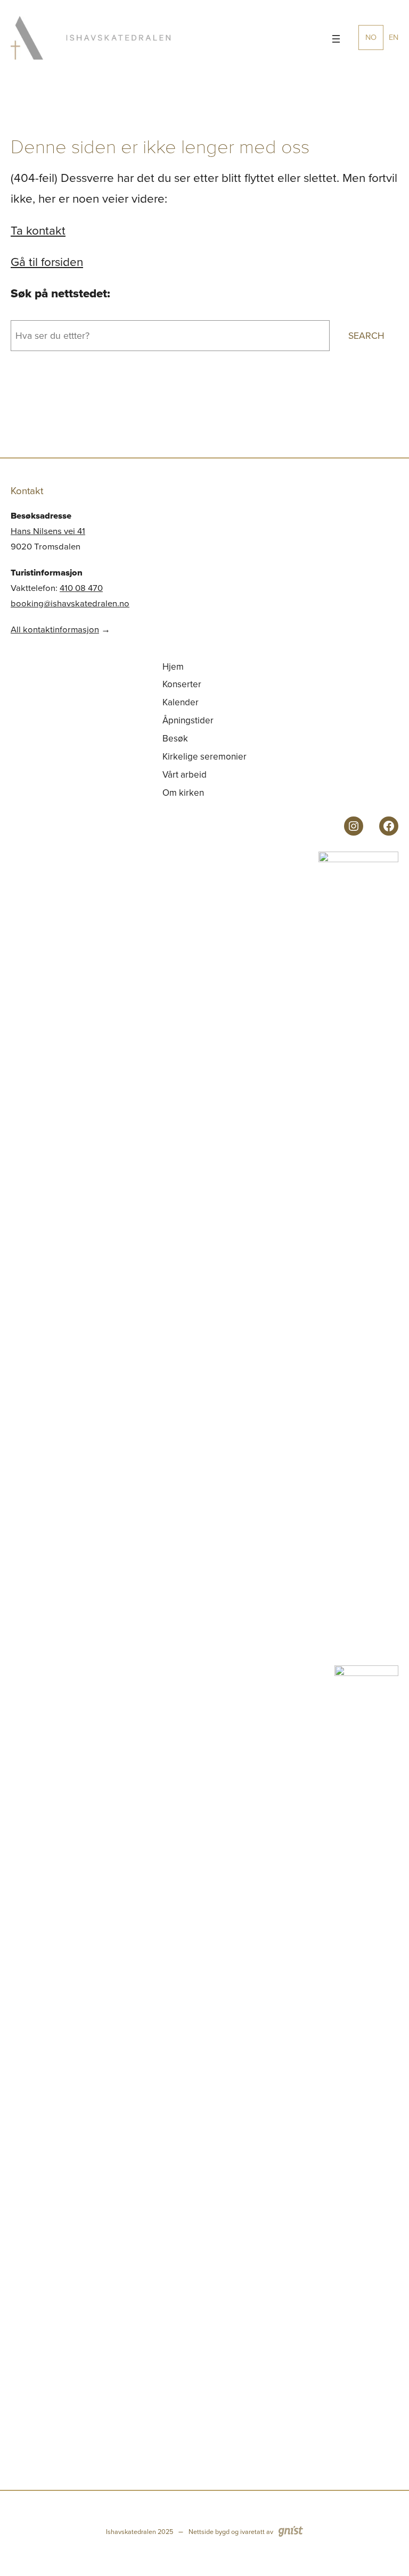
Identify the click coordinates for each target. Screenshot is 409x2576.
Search (366, 336)
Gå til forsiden (47, 262)
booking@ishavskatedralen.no (70, 603)
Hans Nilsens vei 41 (48, 531)
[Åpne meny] (336, 39)
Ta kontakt (38, 231)
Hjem (173, 667)
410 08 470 (81, 588)
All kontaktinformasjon (55, 630)
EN (394, 37)
